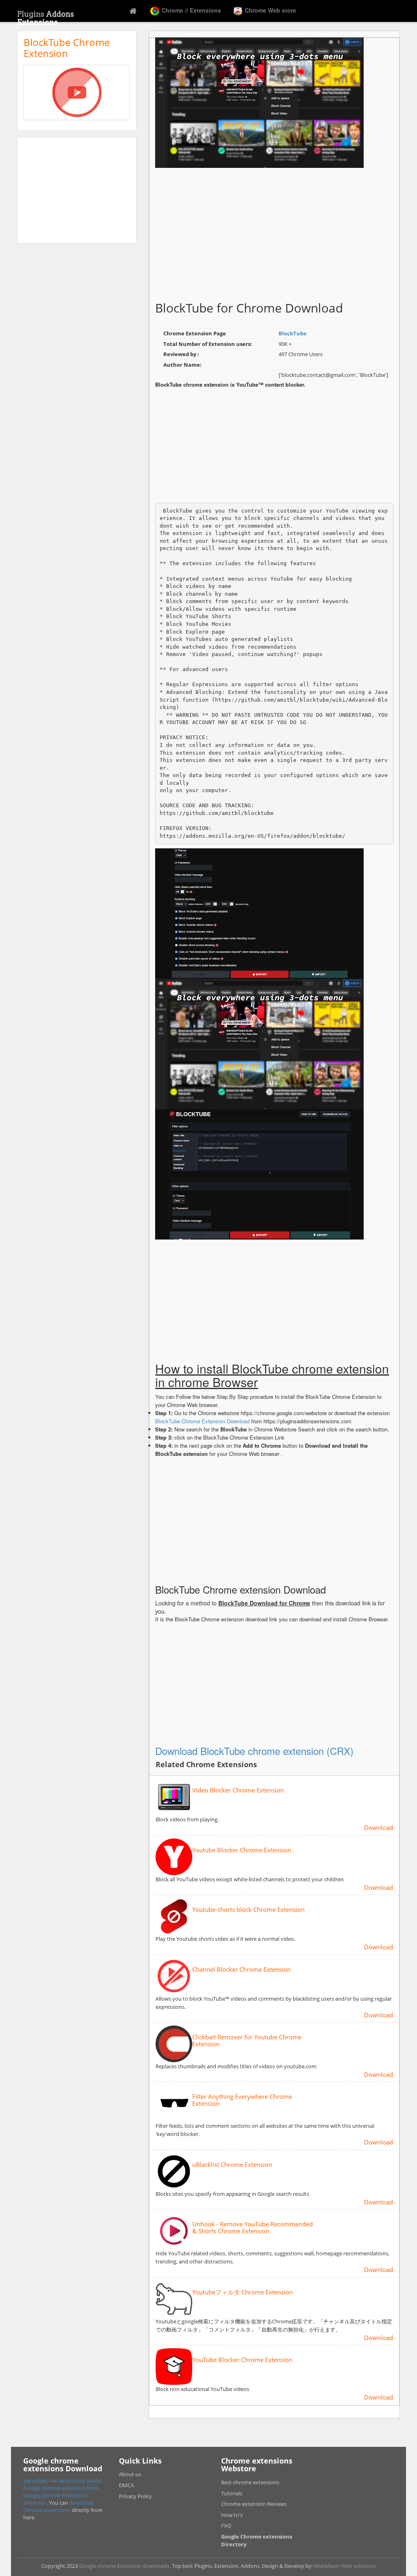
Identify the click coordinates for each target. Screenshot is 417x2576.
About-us (130, 2474)
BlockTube (293, 333)
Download (379, 1827)
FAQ (226, 2525)
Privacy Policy (135, 2496)
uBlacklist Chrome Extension (232, 2165)
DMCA (126, 2485)
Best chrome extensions (250, 2482)
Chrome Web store (270, 10)
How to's (232, 2515)
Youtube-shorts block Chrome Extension (248, 1910)
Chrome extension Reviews (254, 2504)
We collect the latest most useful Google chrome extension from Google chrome (62, 2488)
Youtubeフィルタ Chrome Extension (243, 2292)
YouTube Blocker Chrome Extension (242, 2360)
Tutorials (232, 2493)
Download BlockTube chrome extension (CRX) (254, 1751)
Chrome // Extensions (191, 10)
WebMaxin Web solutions (345, 2566)
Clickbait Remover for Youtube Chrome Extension (247, 2040)
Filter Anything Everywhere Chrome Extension (242, 2100)
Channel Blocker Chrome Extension (241, 1969)
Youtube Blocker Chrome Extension (242, 1850)
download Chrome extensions (58, 2506)
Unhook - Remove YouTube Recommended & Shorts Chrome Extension (252, 2227)
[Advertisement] (77, 190)
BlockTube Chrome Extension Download (202, 1421)
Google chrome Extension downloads (124, 2566)
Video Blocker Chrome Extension (238, 1790)
